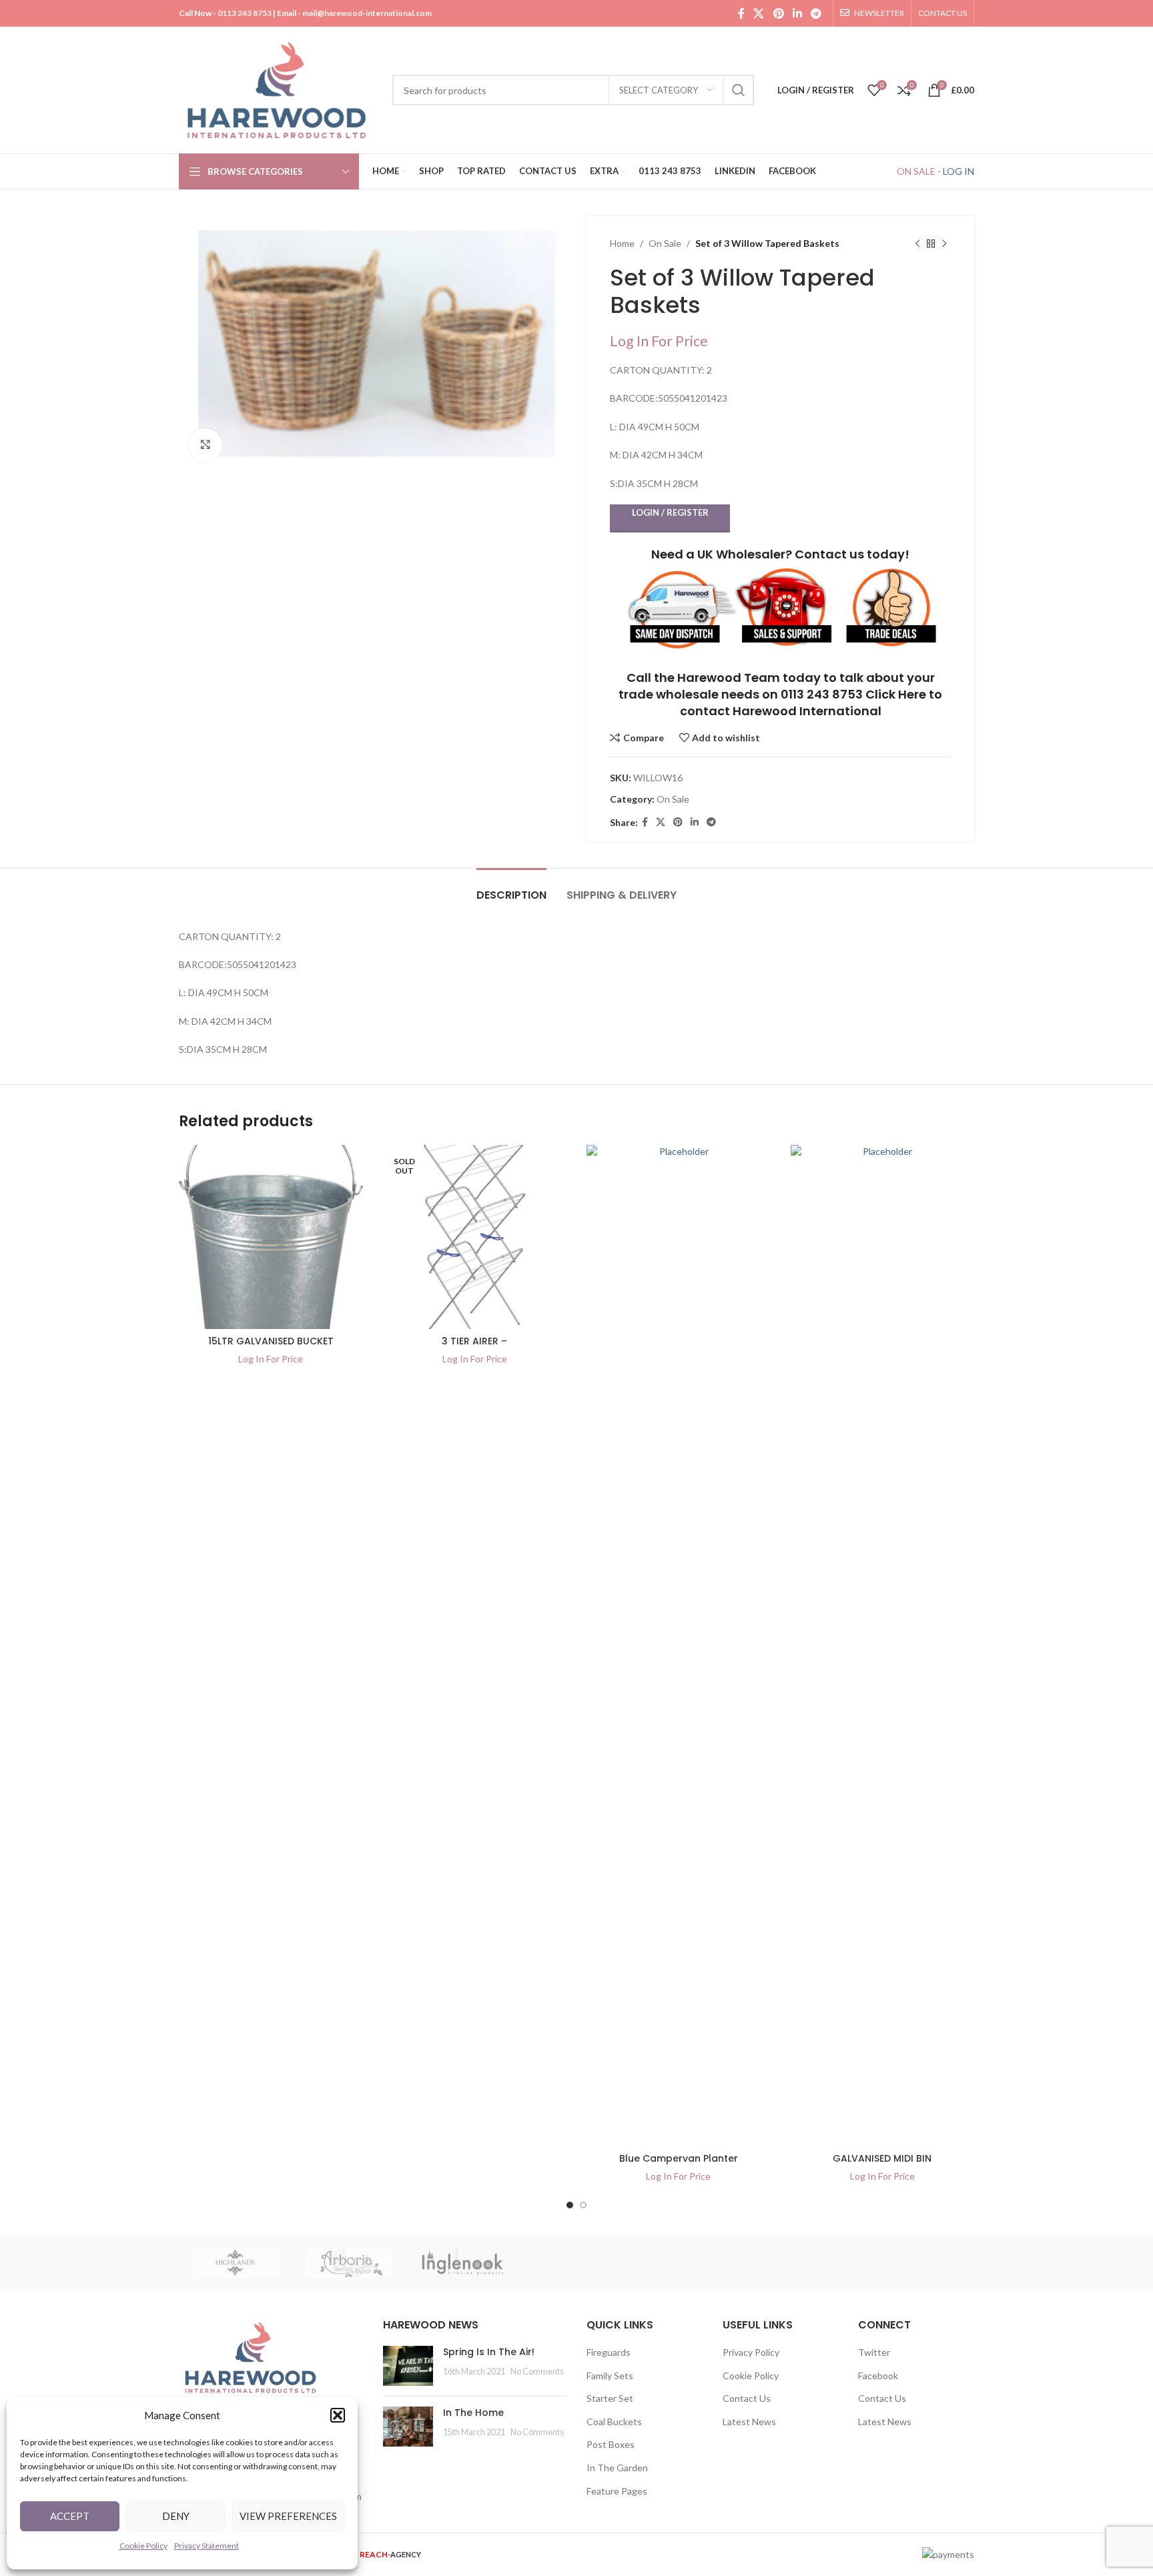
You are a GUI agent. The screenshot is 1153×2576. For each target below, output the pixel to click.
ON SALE (916, 171)
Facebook (878, 2376)
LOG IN (958, 171)
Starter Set (610, 2398)
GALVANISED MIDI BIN (882, 2158)
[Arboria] (349, 2263)
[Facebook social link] (741, 13)
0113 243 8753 (245, 13)
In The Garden (617, 2468)
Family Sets (610, 2376)
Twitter (874, 2352)
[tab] (511, 888)
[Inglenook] (463, 2263)
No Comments (537, 2372)
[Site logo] (279, 89)
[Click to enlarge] (206, 445)
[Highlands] (236, 2263)
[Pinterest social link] (778, 13)
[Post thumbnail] (408, 2366)
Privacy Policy (751, 2352)
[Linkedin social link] (797, 13)
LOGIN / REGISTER (670, 512)
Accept (70, 2516)
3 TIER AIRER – (474, 1341)
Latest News (749, 2422)
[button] (338, 2415)
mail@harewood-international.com (367, 13)
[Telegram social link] (816, 13)
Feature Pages (617, 2491)
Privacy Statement (207, 2546)
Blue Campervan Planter (679, 2158)
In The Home (473, 2413)
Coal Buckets (614, 2422)
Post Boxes (611, 2444)
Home (622, 243)
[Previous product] (917, 244)
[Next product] (944, 244)
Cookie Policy (143, 2546)
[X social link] (759, 13)
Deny (176, 2516)
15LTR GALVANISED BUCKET (271, 1341)
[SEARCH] (739, 90)
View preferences (288, 2516)
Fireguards (609, 2352)
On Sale (665, 243)
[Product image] (271, 1237)
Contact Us (747, 2398)
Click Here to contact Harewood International (811, 703)
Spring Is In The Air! (489, 2352)
